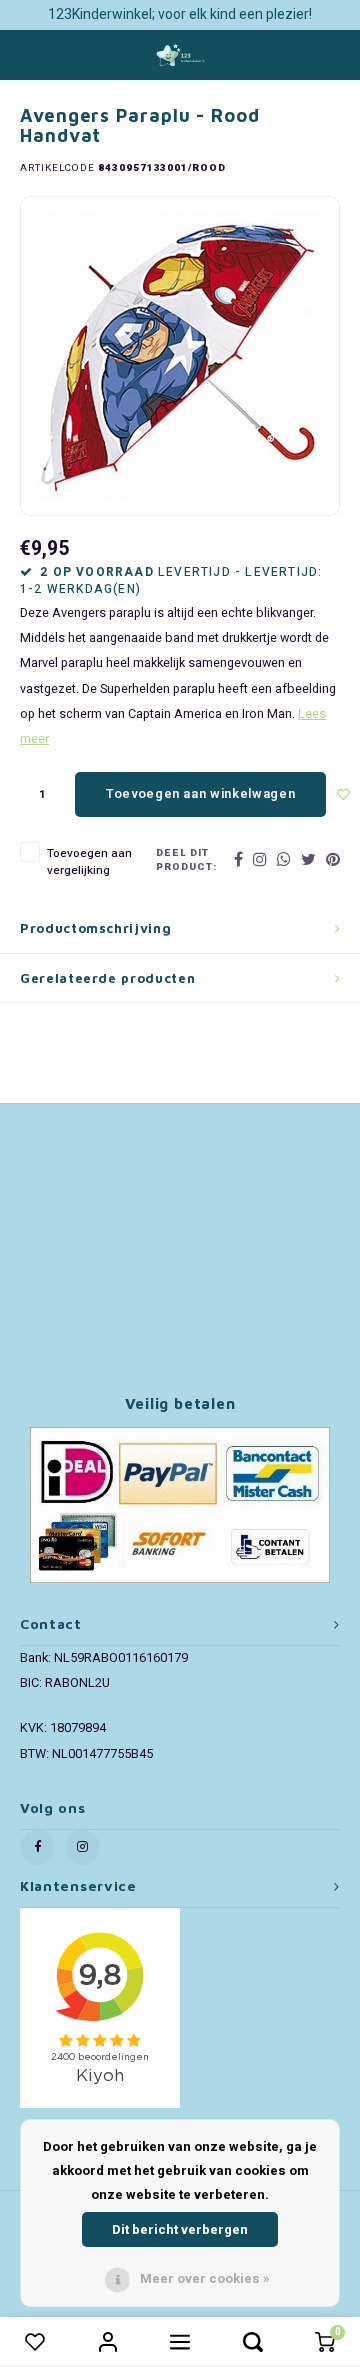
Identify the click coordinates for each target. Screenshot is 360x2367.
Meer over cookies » (205, 2278)
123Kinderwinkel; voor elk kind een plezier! (180, 14)
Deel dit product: (186, 860)
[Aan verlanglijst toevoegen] (344, 794)
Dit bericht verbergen (180, 2229)
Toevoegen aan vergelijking (89, 862)
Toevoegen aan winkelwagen (200, 793)
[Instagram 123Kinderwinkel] (82, 1847)
